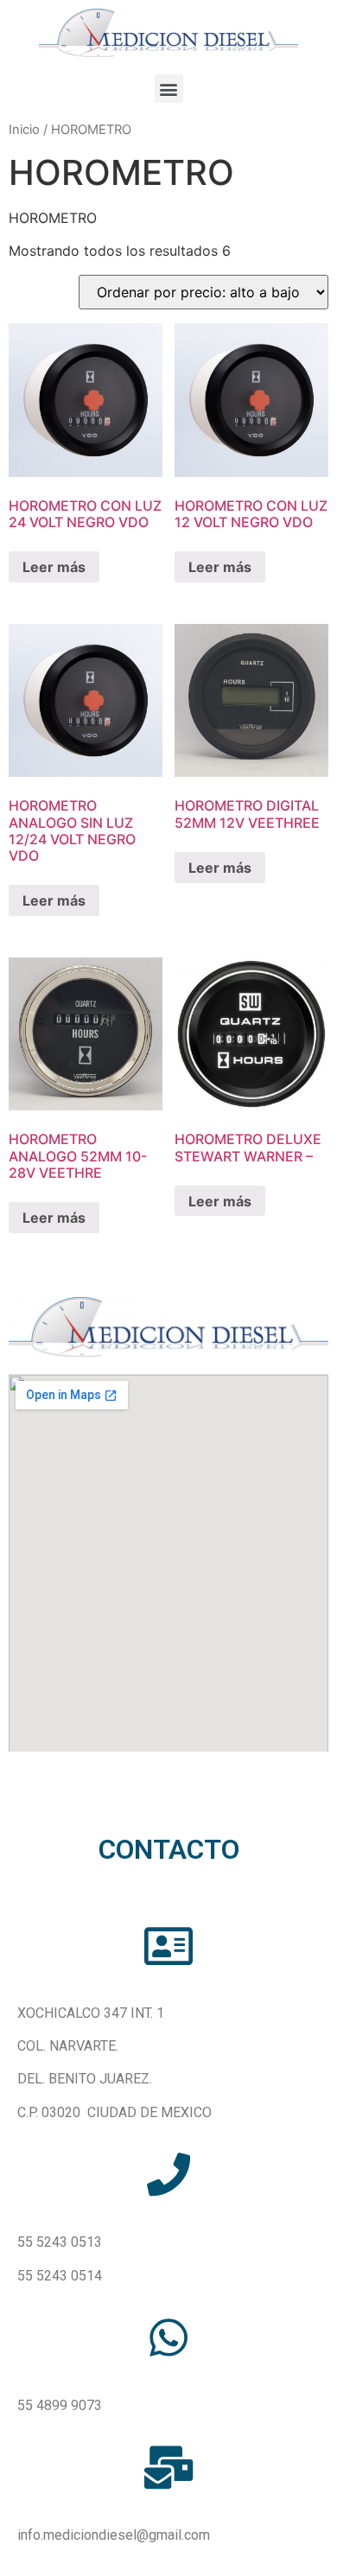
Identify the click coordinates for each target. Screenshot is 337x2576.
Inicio (24, 130)
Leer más (54, 567)
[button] (169, 89)
